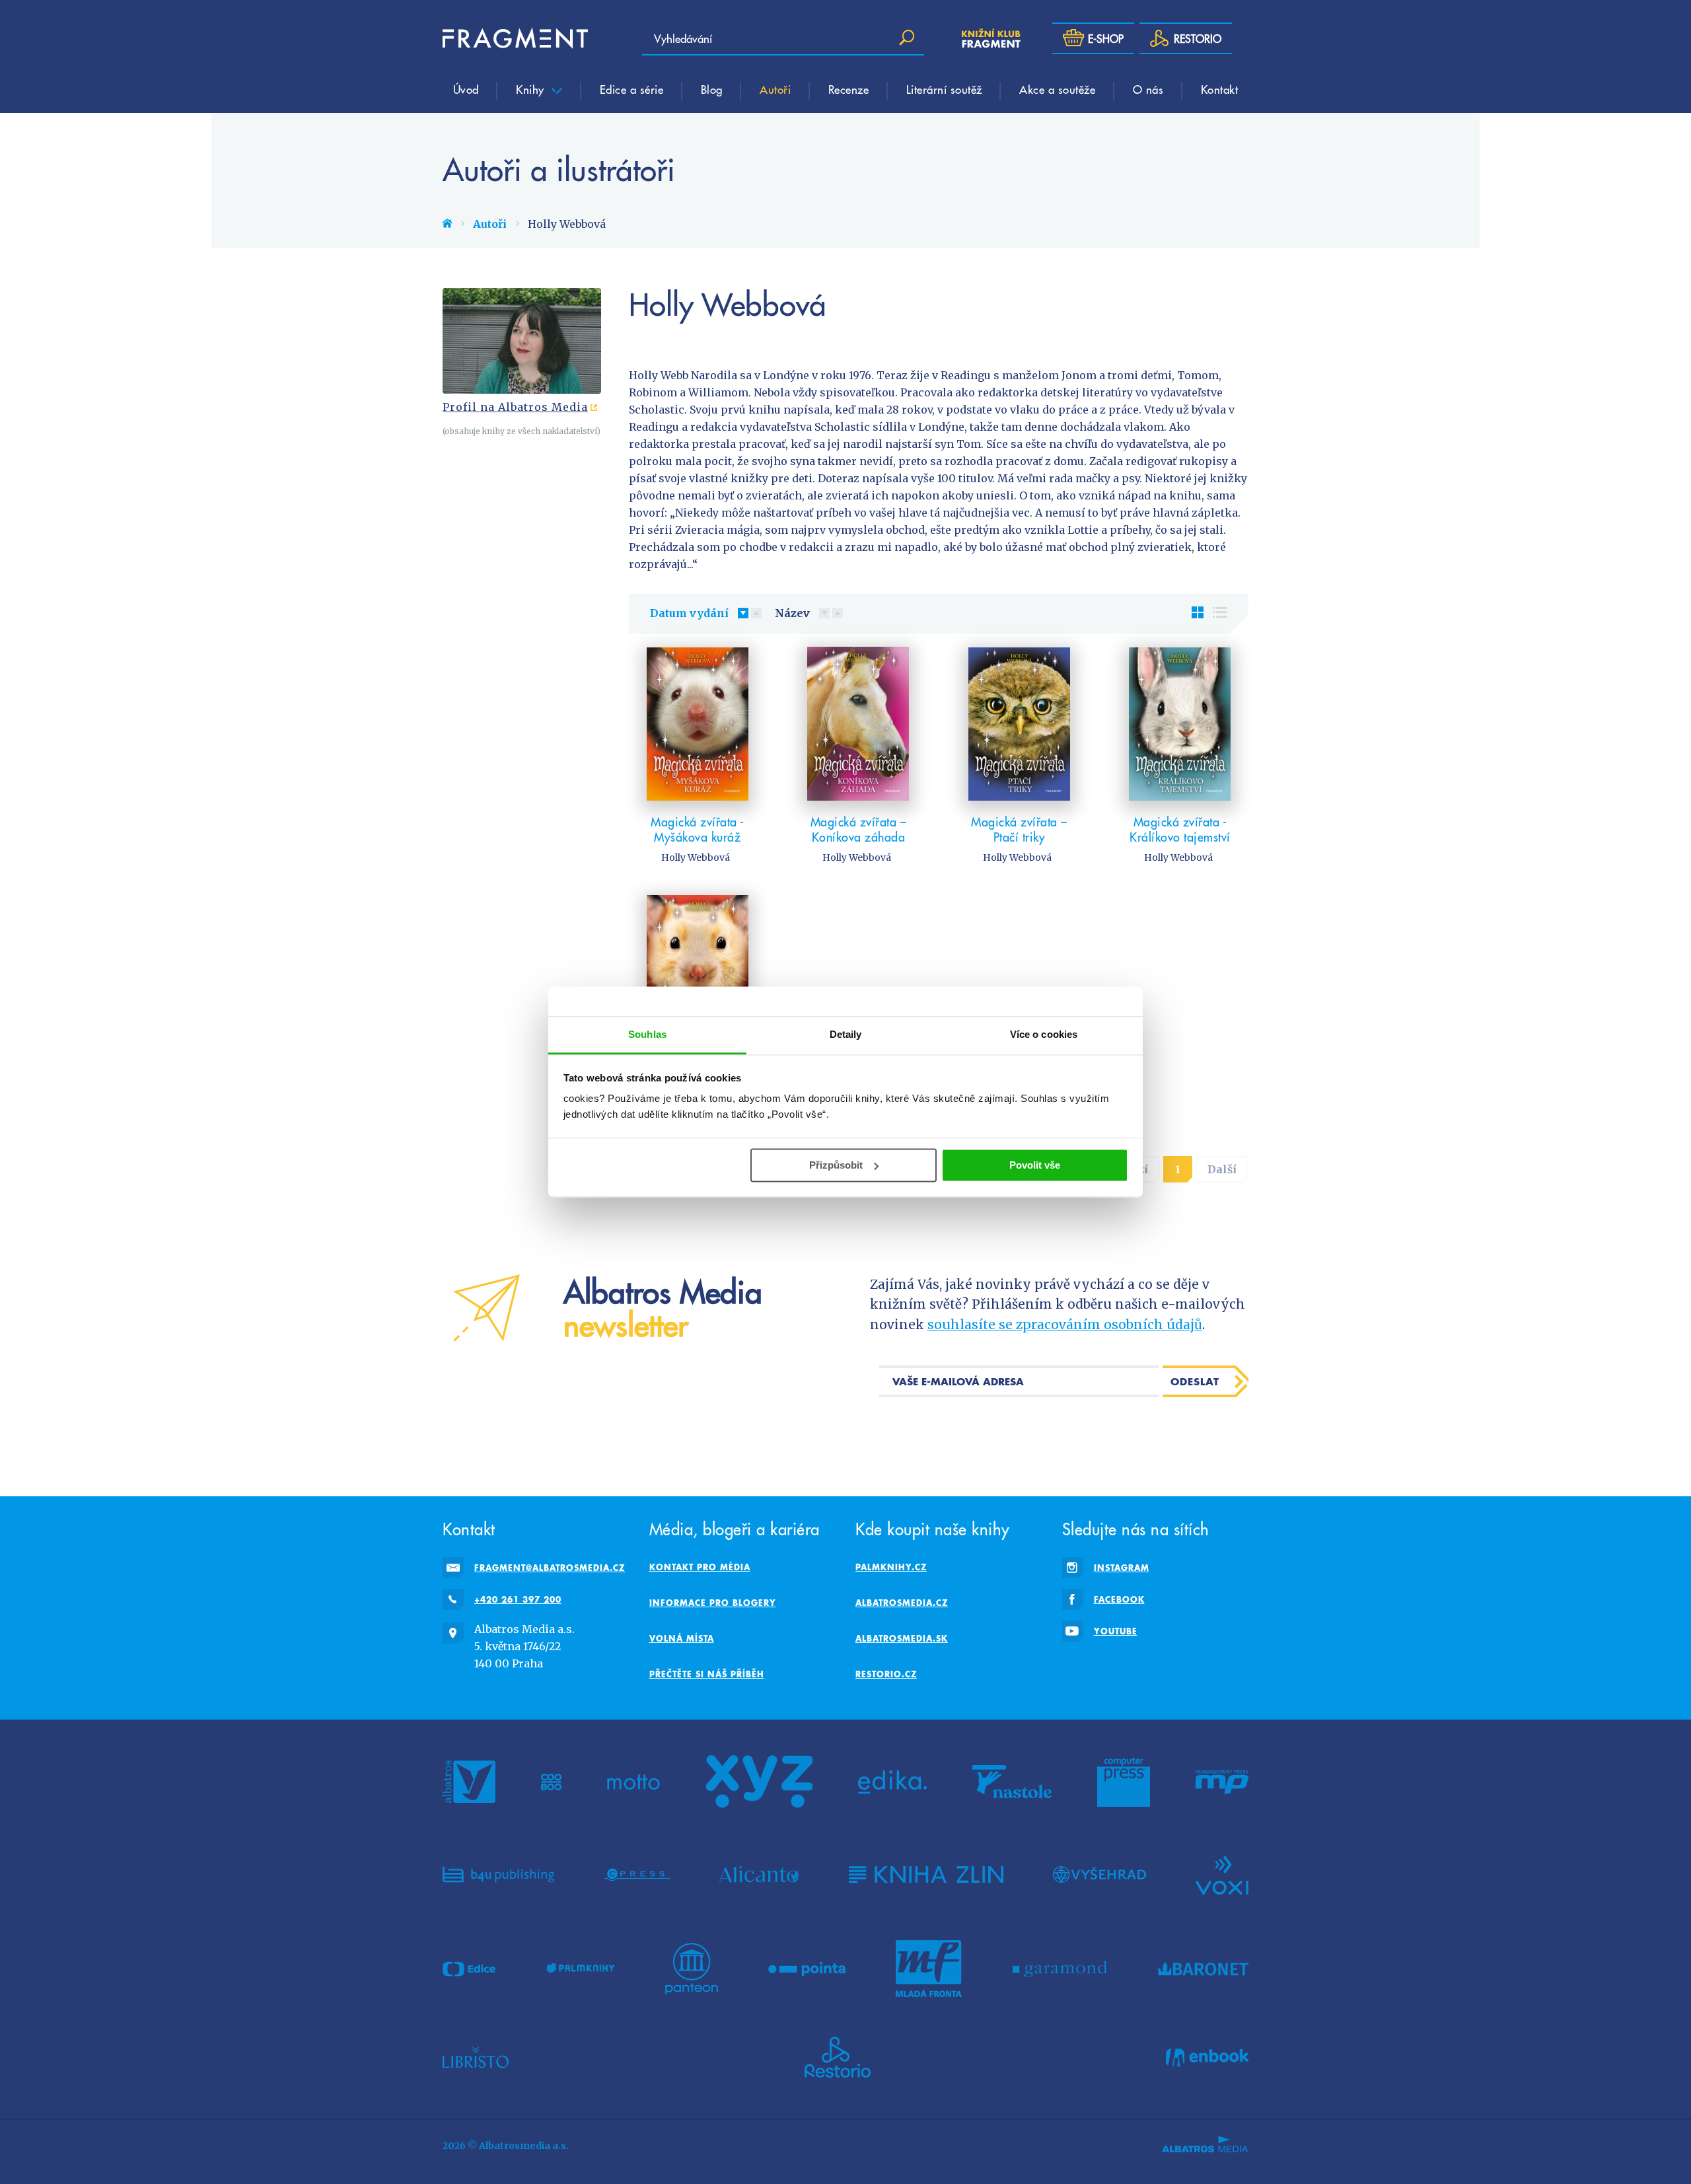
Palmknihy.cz (891, 1567)
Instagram (1122, 1568)
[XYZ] (759, 1782)
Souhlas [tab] (647, 1034)
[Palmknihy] (581, 1969)
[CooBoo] (551, 1782)
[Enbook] (1207, 2057)
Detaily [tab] (846, 1034)
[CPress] (637, 1874)
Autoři (775, 89)
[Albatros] (469, 1782)
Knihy (532, 89)
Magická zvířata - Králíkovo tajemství (1180, 829)
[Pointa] (807, 1969)
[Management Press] (1222, 1782)
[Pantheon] (692, 1969)
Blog (712, 89)
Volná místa (682, 1638)
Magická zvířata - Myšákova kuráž (698, 829)
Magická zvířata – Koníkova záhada (859, 829)
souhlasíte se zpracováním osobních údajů (1065, 1325)
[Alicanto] (759, 1874)
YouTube (1116, 1631)
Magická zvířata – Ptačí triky (1019, 829)
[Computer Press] (1124, 1782)
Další (1222, 1169)
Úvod (466, 89)
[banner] (515, 38)
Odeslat (1195, 1381)
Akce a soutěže (1057, 89)
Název (792, 613)
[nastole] (1012, 1782)
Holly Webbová (696, 857)
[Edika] (892, 1782)
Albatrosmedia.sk (902, 1638)
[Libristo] (476, 2057)
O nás (1148, 89)
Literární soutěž (944, 89)
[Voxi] (1222, 1874)
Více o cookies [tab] (1044, 1034)
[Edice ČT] (469, 1969)
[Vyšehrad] (1099, 1874)
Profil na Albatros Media (515, 407)
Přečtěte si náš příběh (707, 1674)
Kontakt (1220, 89)
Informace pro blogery (713, 1603)
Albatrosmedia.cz (902, 1603)
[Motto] (633, 1782)
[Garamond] (1060, 1969)
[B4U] (498, 1874)
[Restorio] (838, 2057)
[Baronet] (1204, 1969)
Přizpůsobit (836, 1165)
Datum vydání (689, 613)
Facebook (1119, 1599)
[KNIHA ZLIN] (926, 1874)
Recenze (849, 89)
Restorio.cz (886, 1674)
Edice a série (632, 89)
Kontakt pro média (700, 1567)
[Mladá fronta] (929, 1969)
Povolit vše (1035, 1165)
